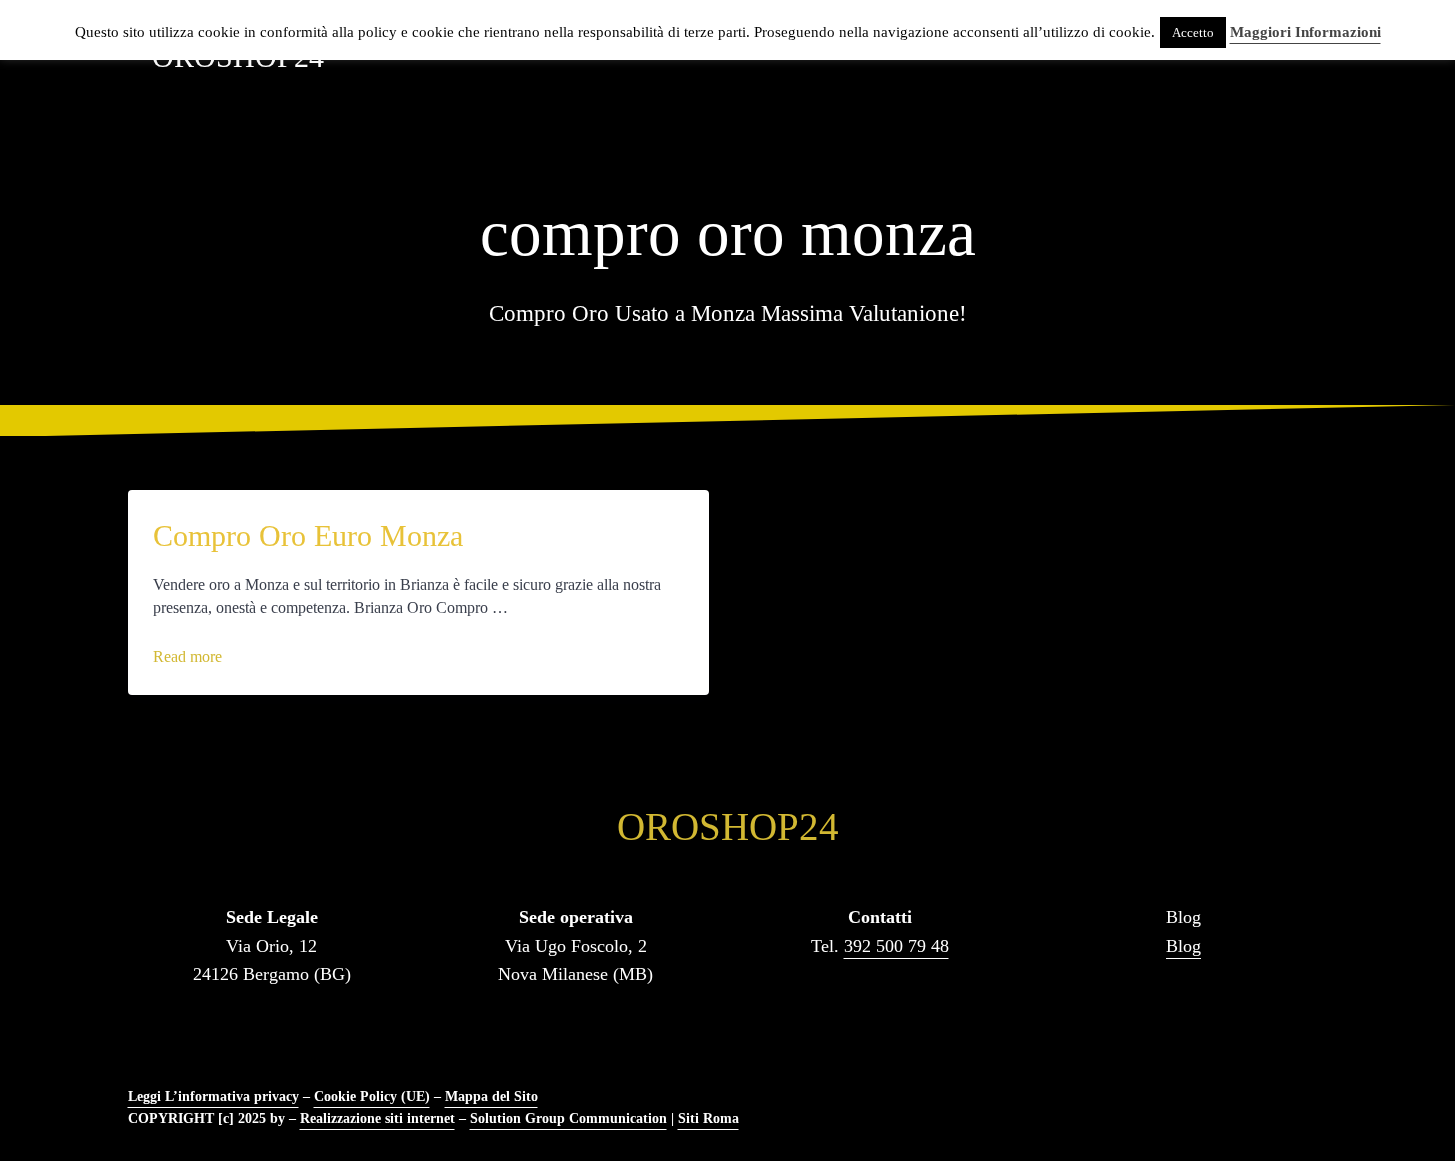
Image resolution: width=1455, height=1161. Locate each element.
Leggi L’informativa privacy (213, 1096)
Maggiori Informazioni (1305, 32)
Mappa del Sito (491, 1096)
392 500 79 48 (896, 946)
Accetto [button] (1193, 32)
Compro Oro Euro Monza (308, 536)
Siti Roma (708, 1118)
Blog (1183, 946)
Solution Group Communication (568, 1118)
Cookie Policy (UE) (372, 1096)
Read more (197, 657)
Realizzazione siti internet (377, 1118)
